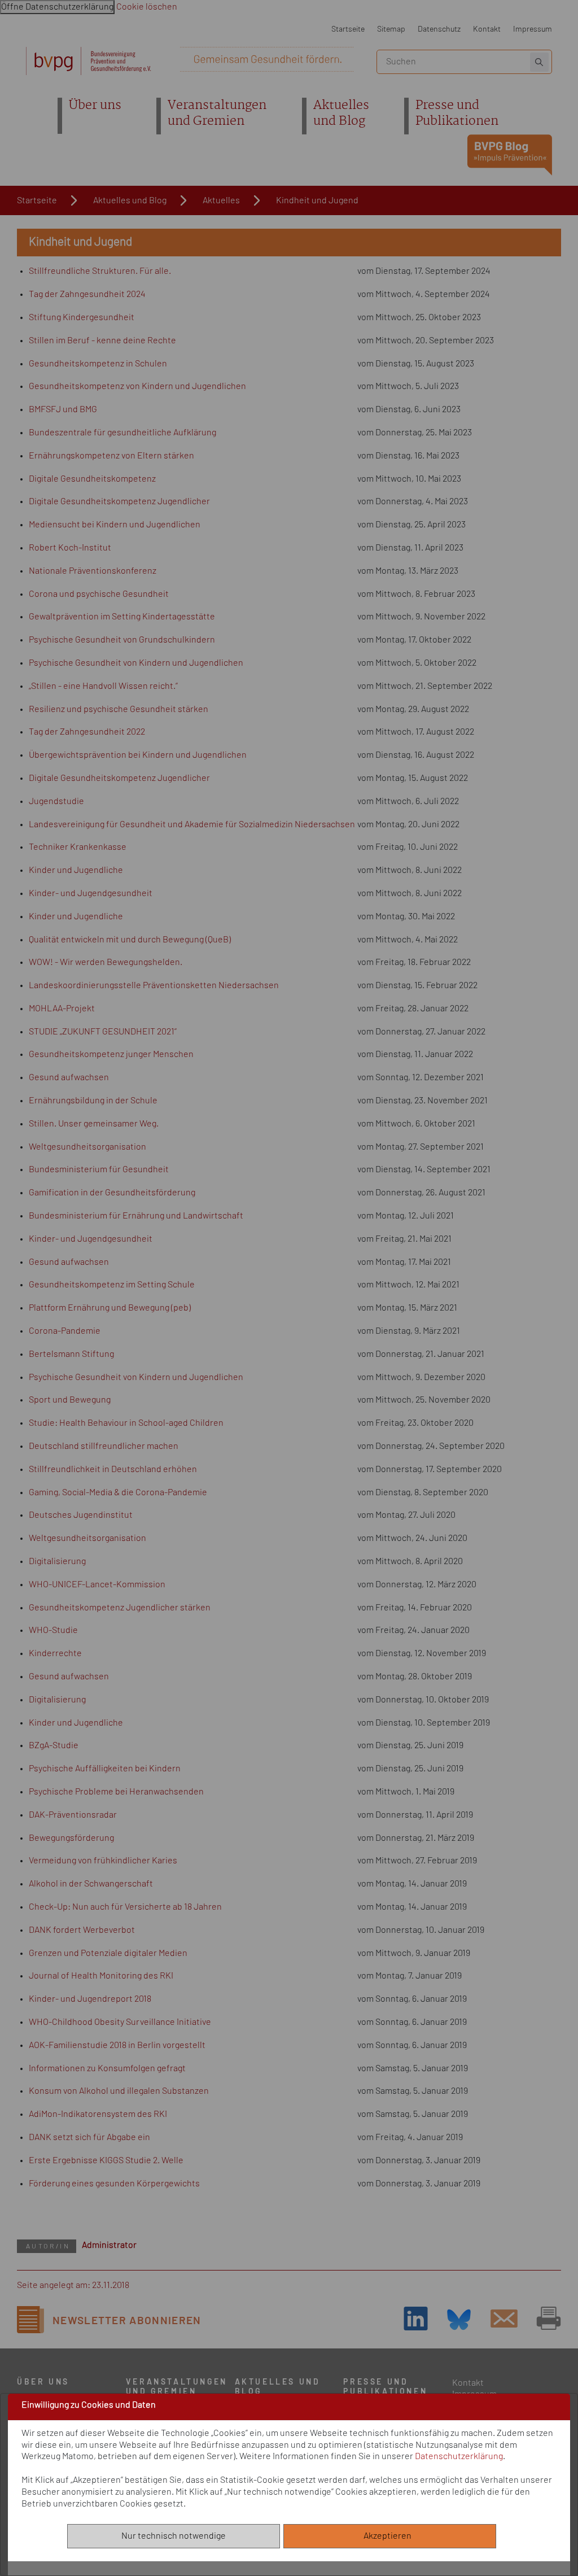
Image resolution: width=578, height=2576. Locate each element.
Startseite (348, 29)
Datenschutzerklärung (459, 2456)
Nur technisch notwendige (174, 2536)
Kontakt (487, 29)
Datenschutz (439, 29)
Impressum (533, 29)
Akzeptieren (390, 2536)
